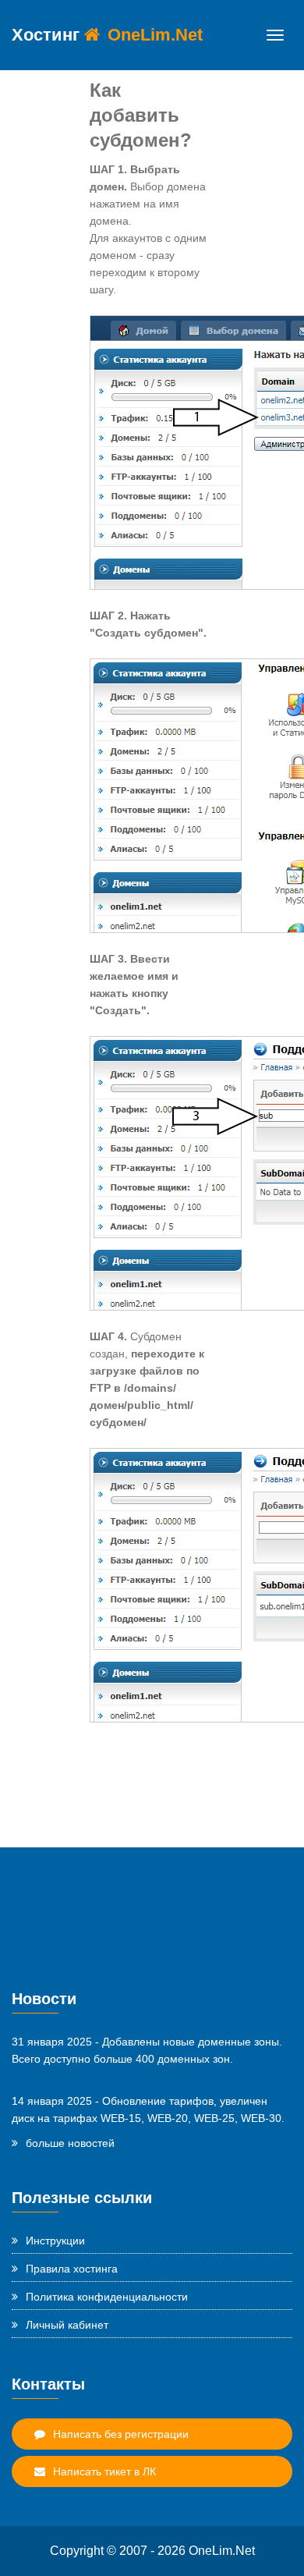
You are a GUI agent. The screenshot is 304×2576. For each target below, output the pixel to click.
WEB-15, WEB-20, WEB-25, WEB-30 (191, 2118)
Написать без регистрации (121, 2434)
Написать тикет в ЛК (104, 2471)
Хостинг (107, 35)
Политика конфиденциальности (107, 2297)
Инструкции (55, 2241)
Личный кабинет (67, 2325)
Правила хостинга (72, 2269)
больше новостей (70, 2143)
